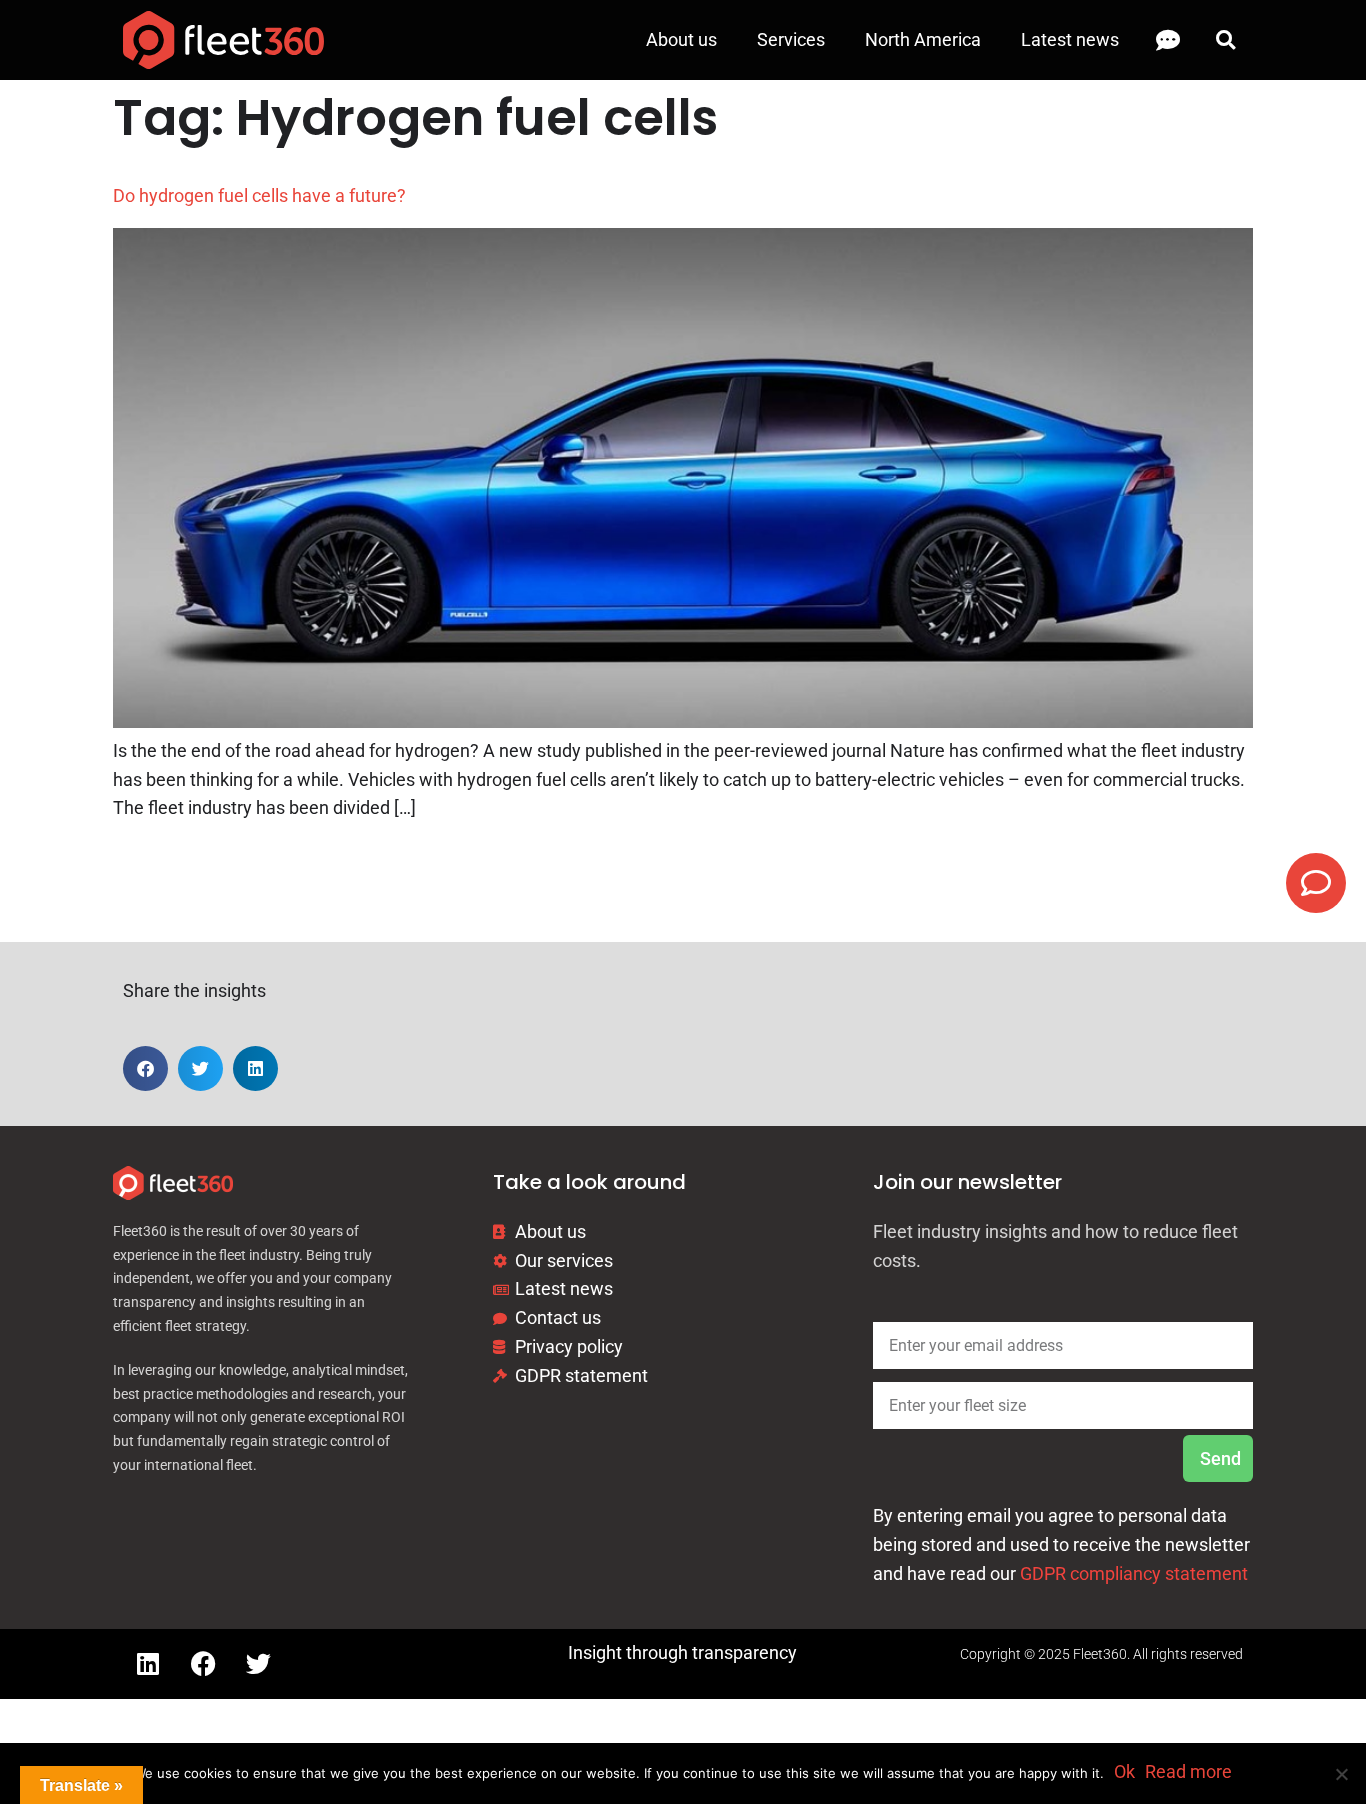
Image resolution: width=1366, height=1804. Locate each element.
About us (681, 39)
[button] (1225, 40)
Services (791, 39)
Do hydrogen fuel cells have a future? (259, 195)
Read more (1188, 1771)
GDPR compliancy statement (1134, 1573)
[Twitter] (258, 1664)
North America (923, 39)
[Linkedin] (148, 1664)
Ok (1124, 1771)
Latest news (1070, 39)
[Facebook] (203, 1664)
